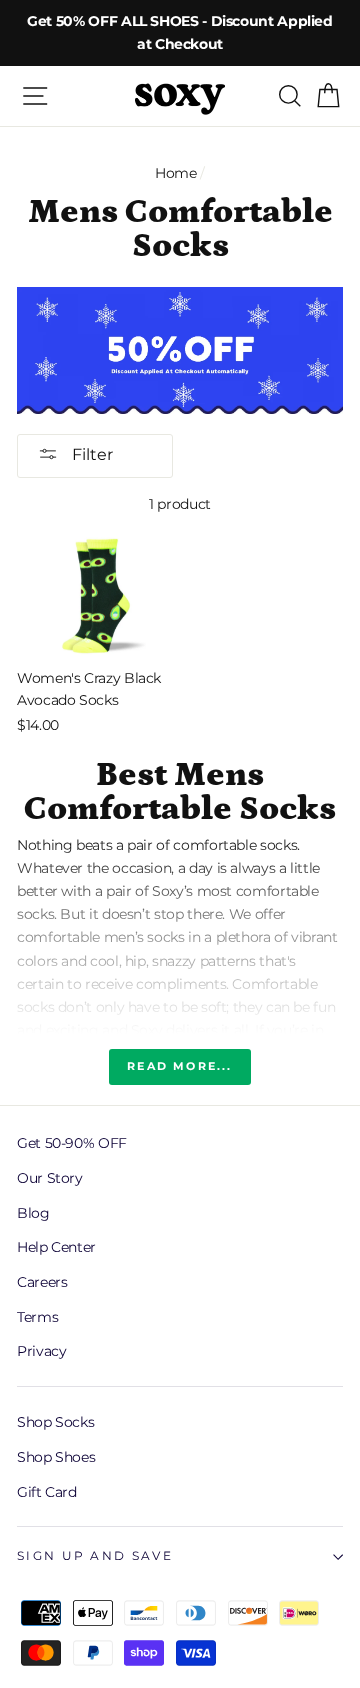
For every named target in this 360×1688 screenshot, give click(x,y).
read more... (179, 1066)
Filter (90, 454)
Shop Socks (55, 1422)
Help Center (56, 1247)
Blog (33, 1213)
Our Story (50, 1178)
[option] (180, 33)
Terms (37, 1317)
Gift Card (47, 1492)
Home (176, 173)
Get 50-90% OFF (72, 1143)
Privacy (41, 1351)
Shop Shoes (56, 1457)
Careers (42, 1282)
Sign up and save (95, 1556)
